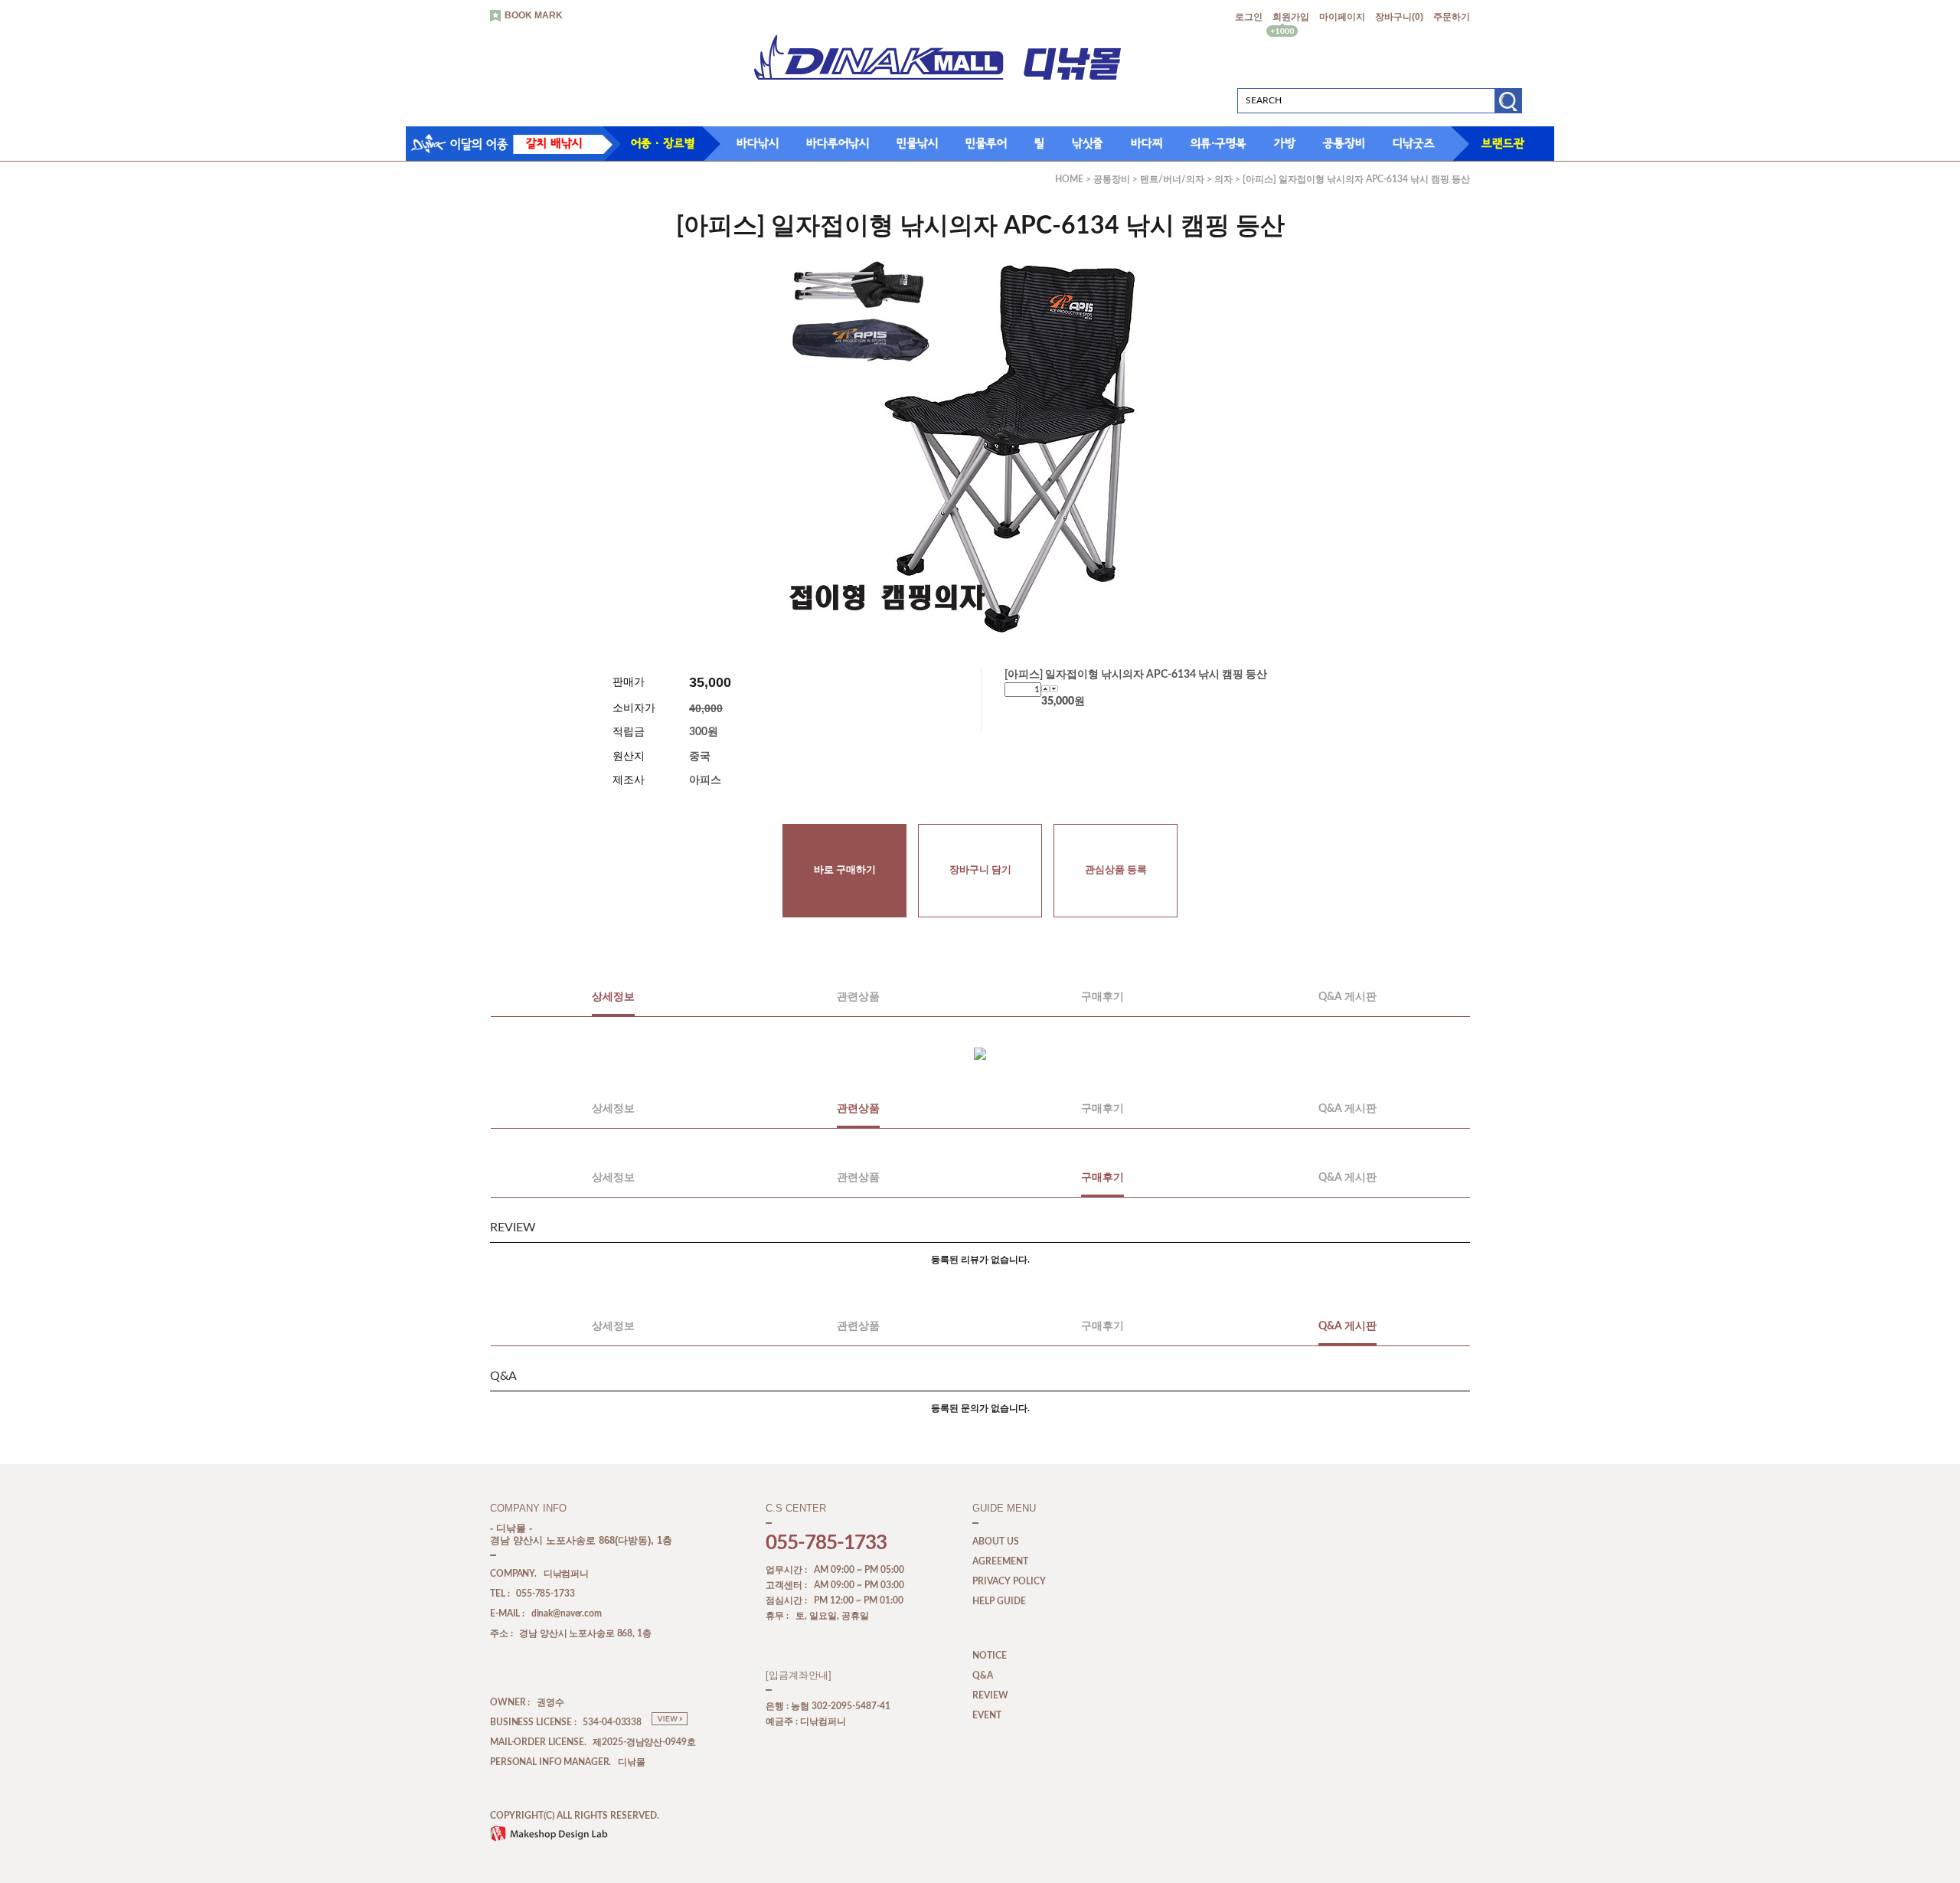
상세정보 (613, 997)
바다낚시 (758, 143)
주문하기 (1452, 17)
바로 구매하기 (845, 870)
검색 (1508, 106)
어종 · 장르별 (663, 143)
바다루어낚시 (838, 143)
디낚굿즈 (1414, 143)
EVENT (987, 1715)
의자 (1223, 179)
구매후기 (1102, 997)
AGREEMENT (1000, 1561)
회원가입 (1291, 17)
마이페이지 (1342, 17)
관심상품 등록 (1116, 870)
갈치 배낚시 (554, 143)
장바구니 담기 (980, 870)
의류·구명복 (1218, 143)
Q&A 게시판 (1347, 997)
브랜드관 (1503, 143)
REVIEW (990, 1695)
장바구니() (1399, 17)
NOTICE (990, 1656)
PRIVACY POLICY (1009, 1581)
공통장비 (1344, 143)
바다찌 (1147, 143)
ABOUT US (996, 1541)
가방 (1285, 143)
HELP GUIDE (999, 1601)
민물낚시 (917, 143)
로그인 (1249, 17)
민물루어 (986, 143)
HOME (1069, 179)
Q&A (983, 1675)
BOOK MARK (534, 15)
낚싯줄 (1088, 143)
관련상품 (858, 997)
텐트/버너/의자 (1172, 179)
